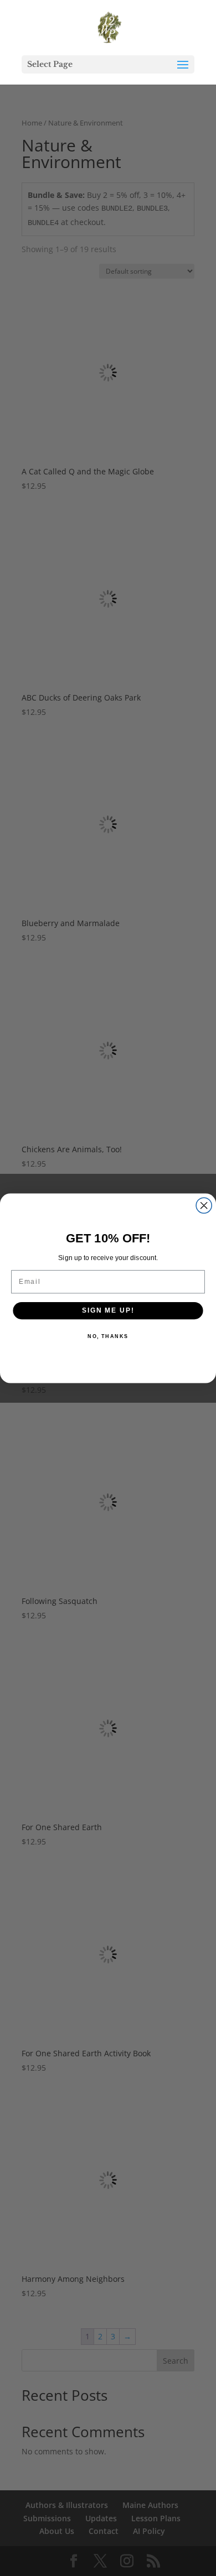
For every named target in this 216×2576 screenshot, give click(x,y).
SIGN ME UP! (108, 1310)
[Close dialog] (204, 1205)
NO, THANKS (108, 1336)
